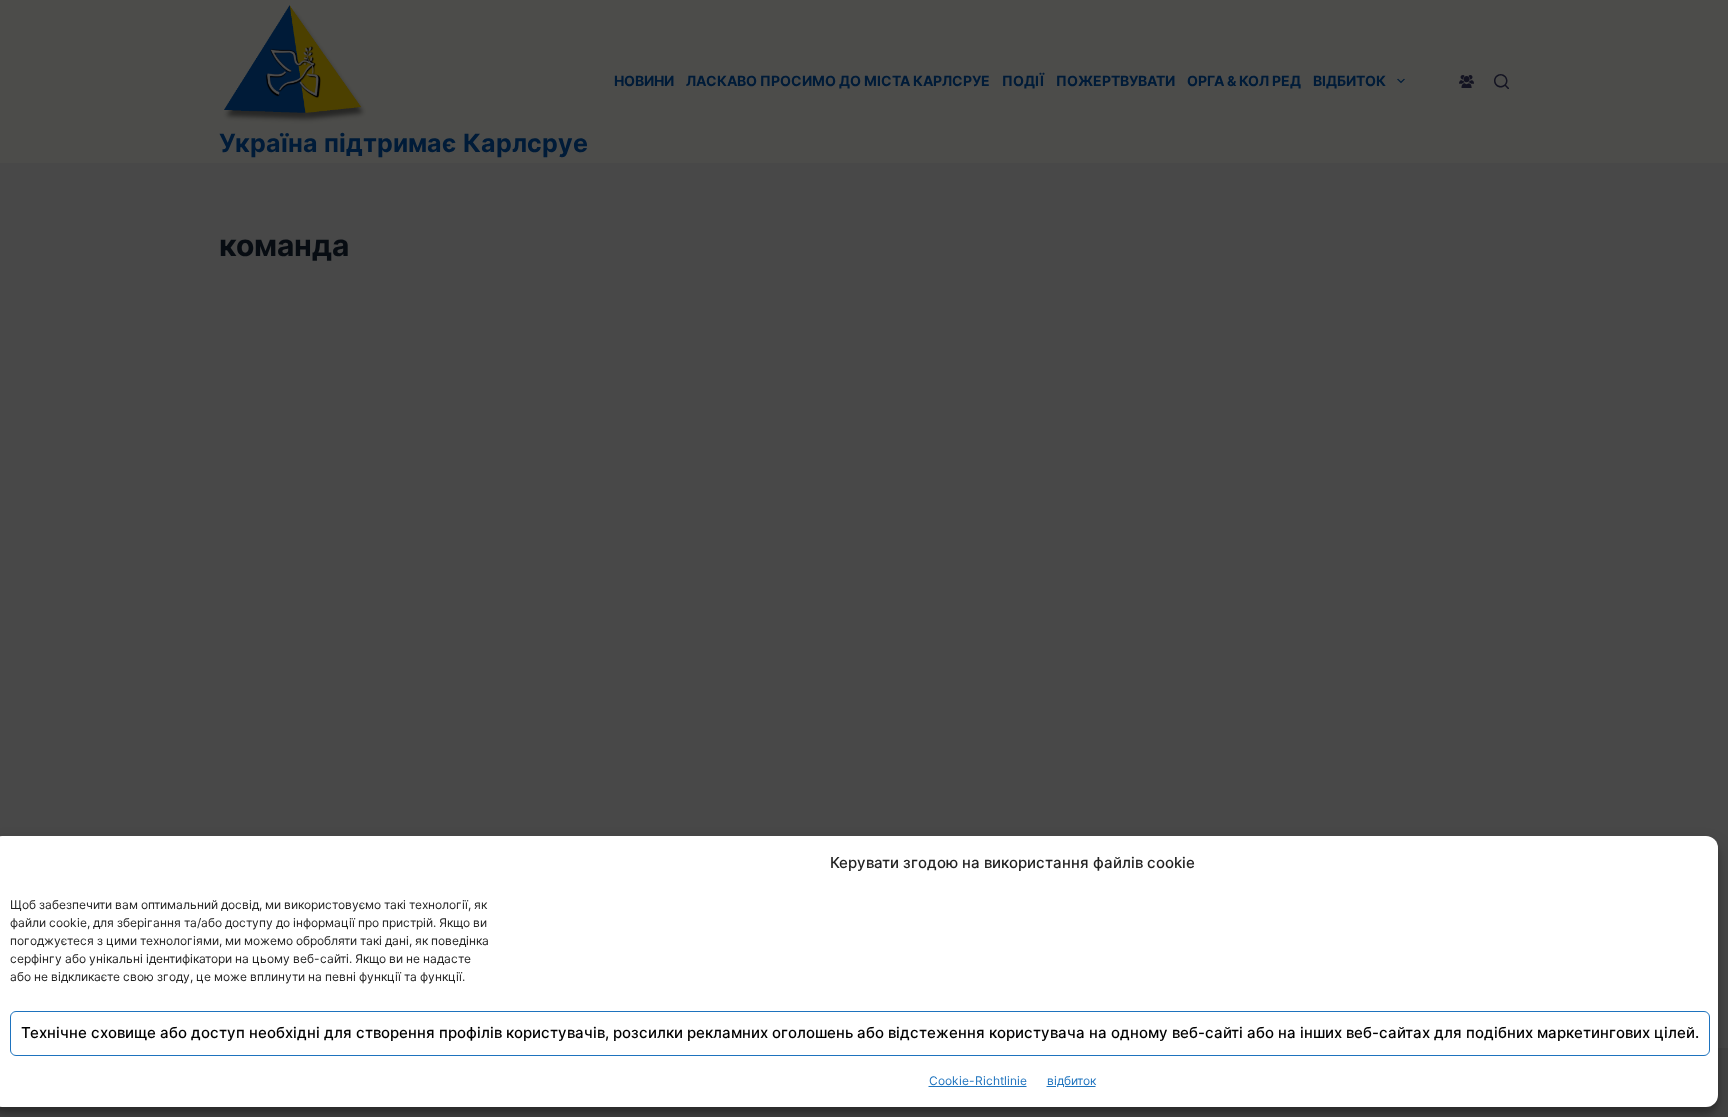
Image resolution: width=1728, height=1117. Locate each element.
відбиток (1071, 1080)
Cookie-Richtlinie (978, 1080)
